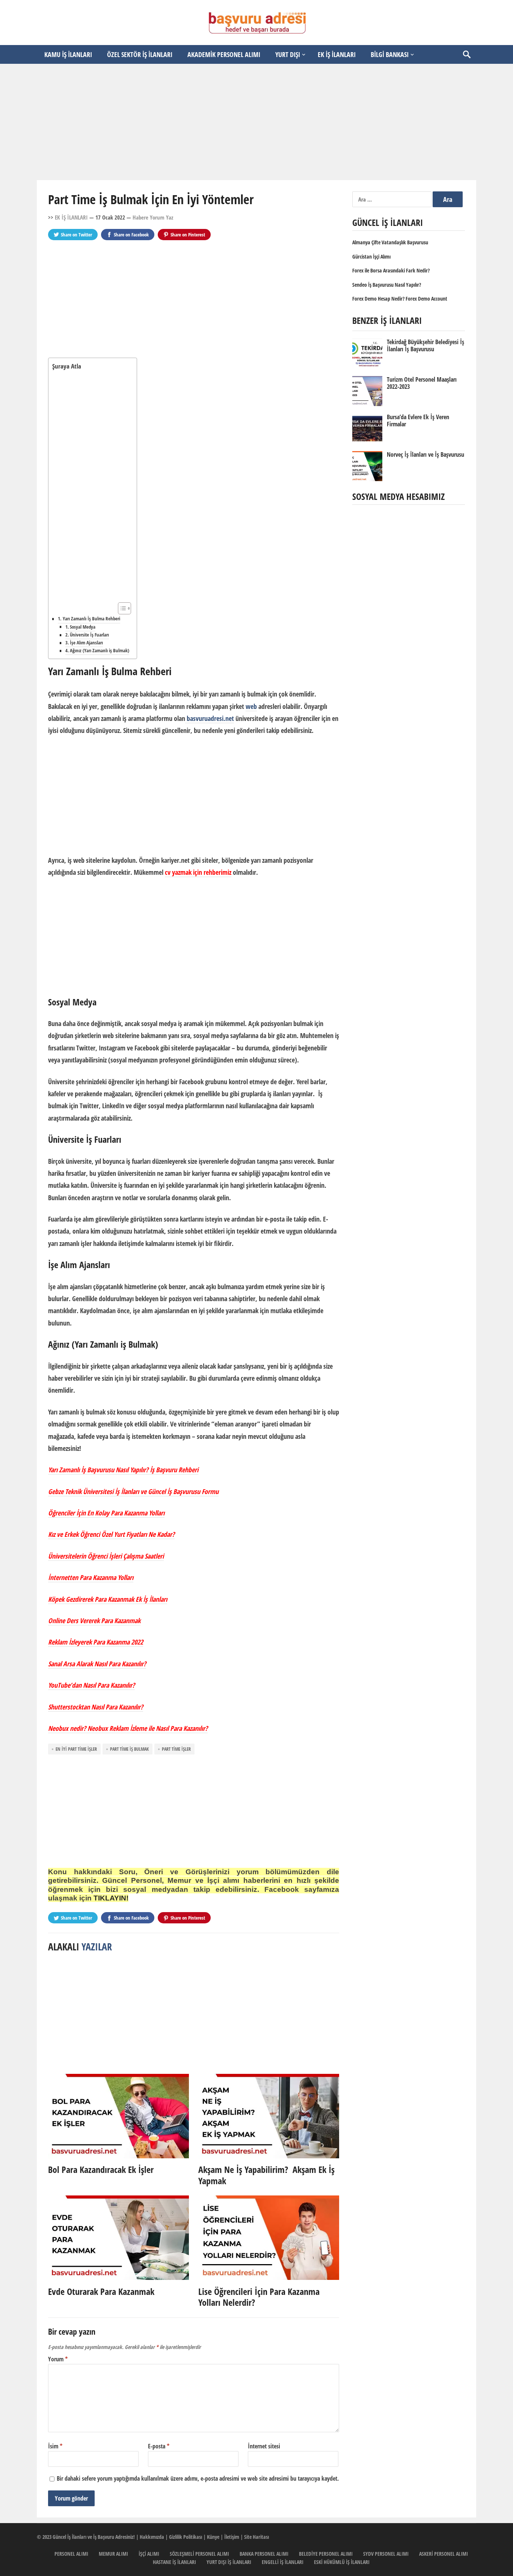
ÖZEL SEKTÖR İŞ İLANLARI (140, 54)
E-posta (159, 2446)
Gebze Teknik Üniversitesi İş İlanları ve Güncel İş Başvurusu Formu (133, 1491)
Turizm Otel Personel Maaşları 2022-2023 (422, 383)
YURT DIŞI (288, 54)
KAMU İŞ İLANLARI (68, 54)
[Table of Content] (124, 608)
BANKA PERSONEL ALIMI (264, 2554)
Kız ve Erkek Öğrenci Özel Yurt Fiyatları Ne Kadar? (111, 1534)
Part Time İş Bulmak (129, 1749)
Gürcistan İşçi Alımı (371, 257)
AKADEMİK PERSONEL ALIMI (224, 54)
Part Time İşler (176, 1749)
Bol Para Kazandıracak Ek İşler (101, 2169)
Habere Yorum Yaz (153, 217)
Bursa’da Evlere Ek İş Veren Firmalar (418, 421)
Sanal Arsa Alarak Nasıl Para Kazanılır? (97, 1664)
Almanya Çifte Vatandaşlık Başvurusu (390, 242)
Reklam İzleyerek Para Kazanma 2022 (96, 1642)
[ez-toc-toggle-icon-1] (121, 608)
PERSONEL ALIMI (71, 2554)
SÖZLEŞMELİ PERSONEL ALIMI (199, 2554)
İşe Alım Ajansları (86, 643)
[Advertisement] (256, 122)
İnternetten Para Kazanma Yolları (91, 1577)
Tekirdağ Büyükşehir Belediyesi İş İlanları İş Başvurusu (425, 345)
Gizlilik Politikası (186, 2537)
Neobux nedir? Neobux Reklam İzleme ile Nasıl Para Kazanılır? (128, 1728)
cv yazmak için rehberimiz (198, 872)
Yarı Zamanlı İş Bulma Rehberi (91, 618)
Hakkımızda (152, 2537)
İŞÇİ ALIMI (149, 2554)
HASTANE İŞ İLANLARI (174, 2562)
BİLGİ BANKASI (390, 54)
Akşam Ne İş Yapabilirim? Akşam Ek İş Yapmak (266, 2175)
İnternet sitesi (264, 2446)
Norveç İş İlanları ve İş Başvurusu (425, 454)
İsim (55, 2446)
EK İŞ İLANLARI (337, 54)
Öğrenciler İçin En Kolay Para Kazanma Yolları (106, 1513)
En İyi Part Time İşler (76, 1749)
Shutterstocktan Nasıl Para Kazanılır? (96, 1707)
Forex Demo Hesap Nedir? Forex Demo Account (400, 299)
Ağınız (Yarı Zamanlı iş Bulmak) (100, 651)
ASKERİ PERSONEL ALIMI (444, 2554)
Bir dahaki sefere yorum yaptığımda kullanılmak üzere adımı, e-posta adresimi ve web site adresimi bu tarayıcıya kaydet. (198, 2478)
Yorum (58, 2359)
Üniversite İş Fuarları (89, 635)
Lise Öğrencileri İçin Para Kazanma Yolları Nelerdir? (259, 2297)
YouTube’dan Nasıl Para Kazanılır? (91, 1685)
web (251, 706)
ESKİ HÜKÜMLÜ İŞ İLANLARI (342, 2562)
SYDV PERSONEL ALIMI (386, 2554)
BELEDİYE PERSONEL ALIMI (326, 2554)
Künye (213, 2537)
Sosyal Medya (83, 627)
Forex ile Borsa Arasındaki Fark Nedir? (391, 270)
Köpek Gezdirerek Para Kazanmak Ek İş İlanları (108, 1599)
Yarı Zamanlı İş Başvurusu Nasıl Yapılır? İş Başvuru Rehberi (123, 1470)
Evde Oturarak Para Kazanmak (101, 2291)
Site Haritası (256, 2537)
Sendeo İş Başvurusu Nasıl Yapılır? (387, 285)
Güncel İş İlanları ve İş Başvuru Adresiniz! (94, 2537)
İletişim (232, 2537)
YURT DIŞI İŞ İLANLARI (229, 2562)
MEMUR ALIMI (113, 2554)
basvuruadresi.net (210, 718)
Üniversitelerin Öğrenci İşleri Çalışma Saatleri (106, 1556)
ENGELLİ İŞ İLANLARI (283, 2562)
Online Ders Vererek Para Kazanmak (94, 1621)
